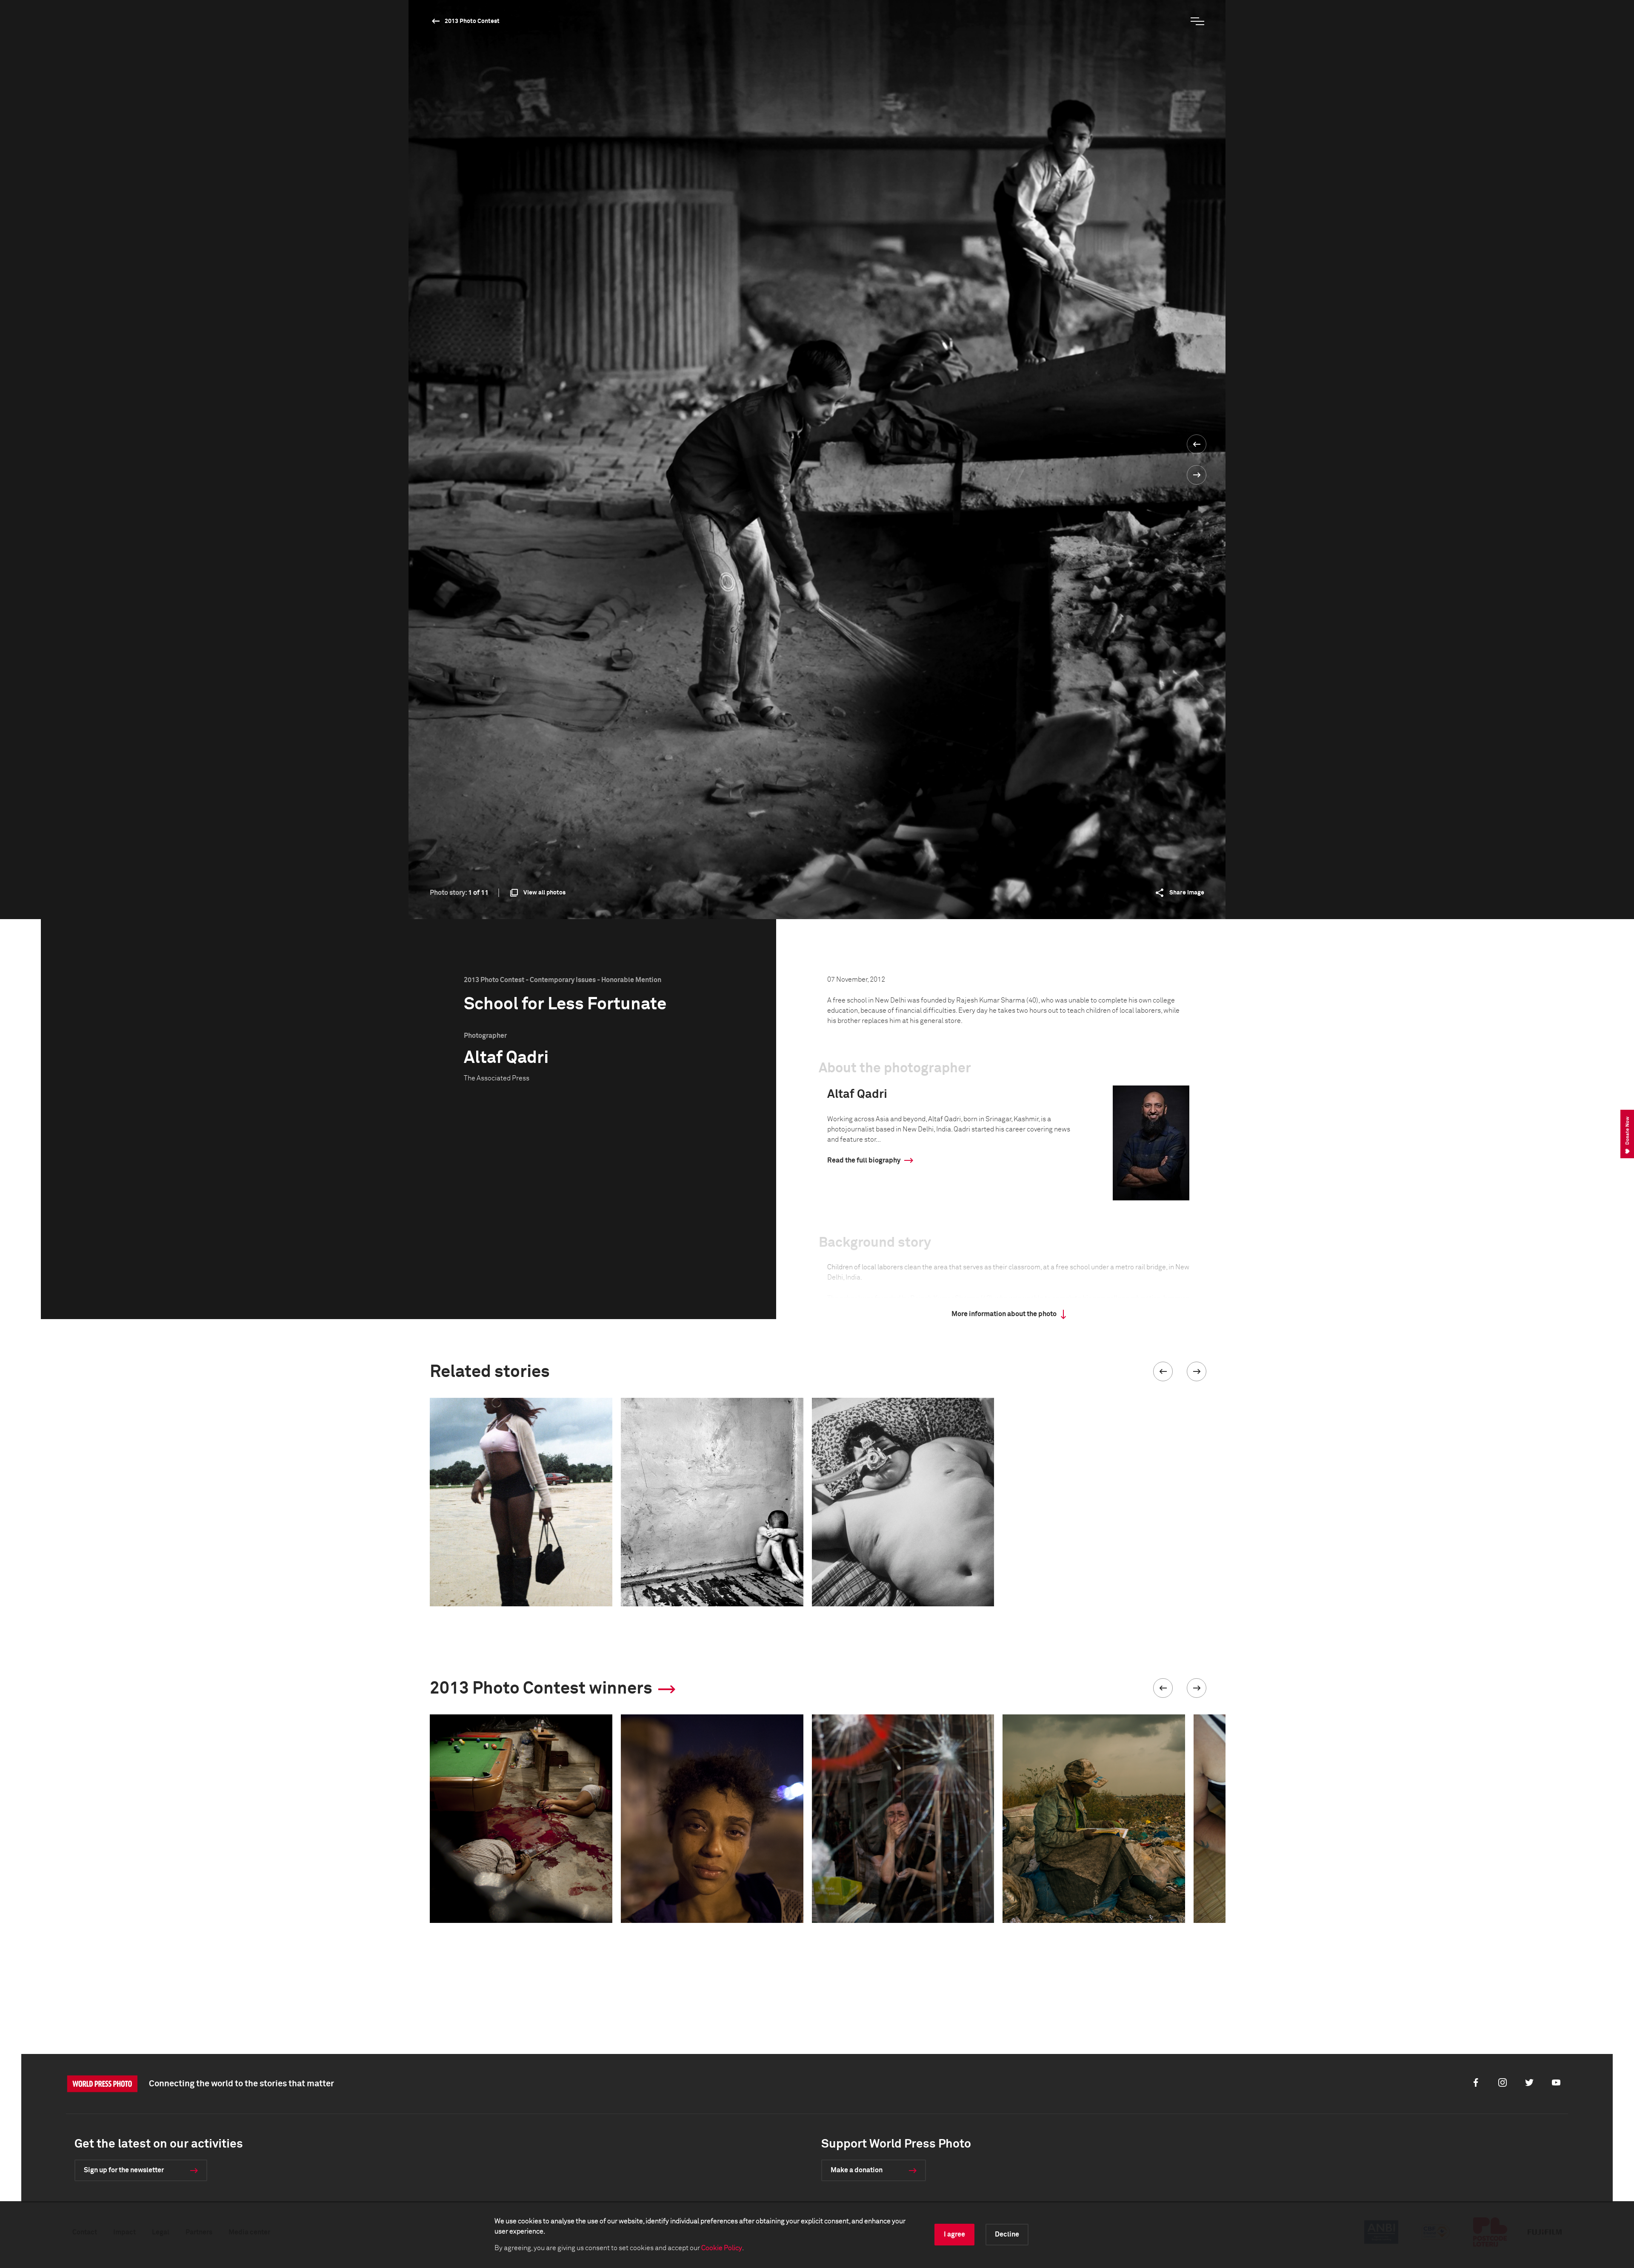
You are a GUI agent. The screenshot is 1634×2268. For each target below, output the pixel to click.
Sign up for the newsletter (124, 2170)
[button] (1163, 1371)
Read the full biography (864, 1160)
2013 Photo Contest (472, 21)
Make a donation (857, 2170)
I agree (954, 2234)
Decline (1007, 2234)
